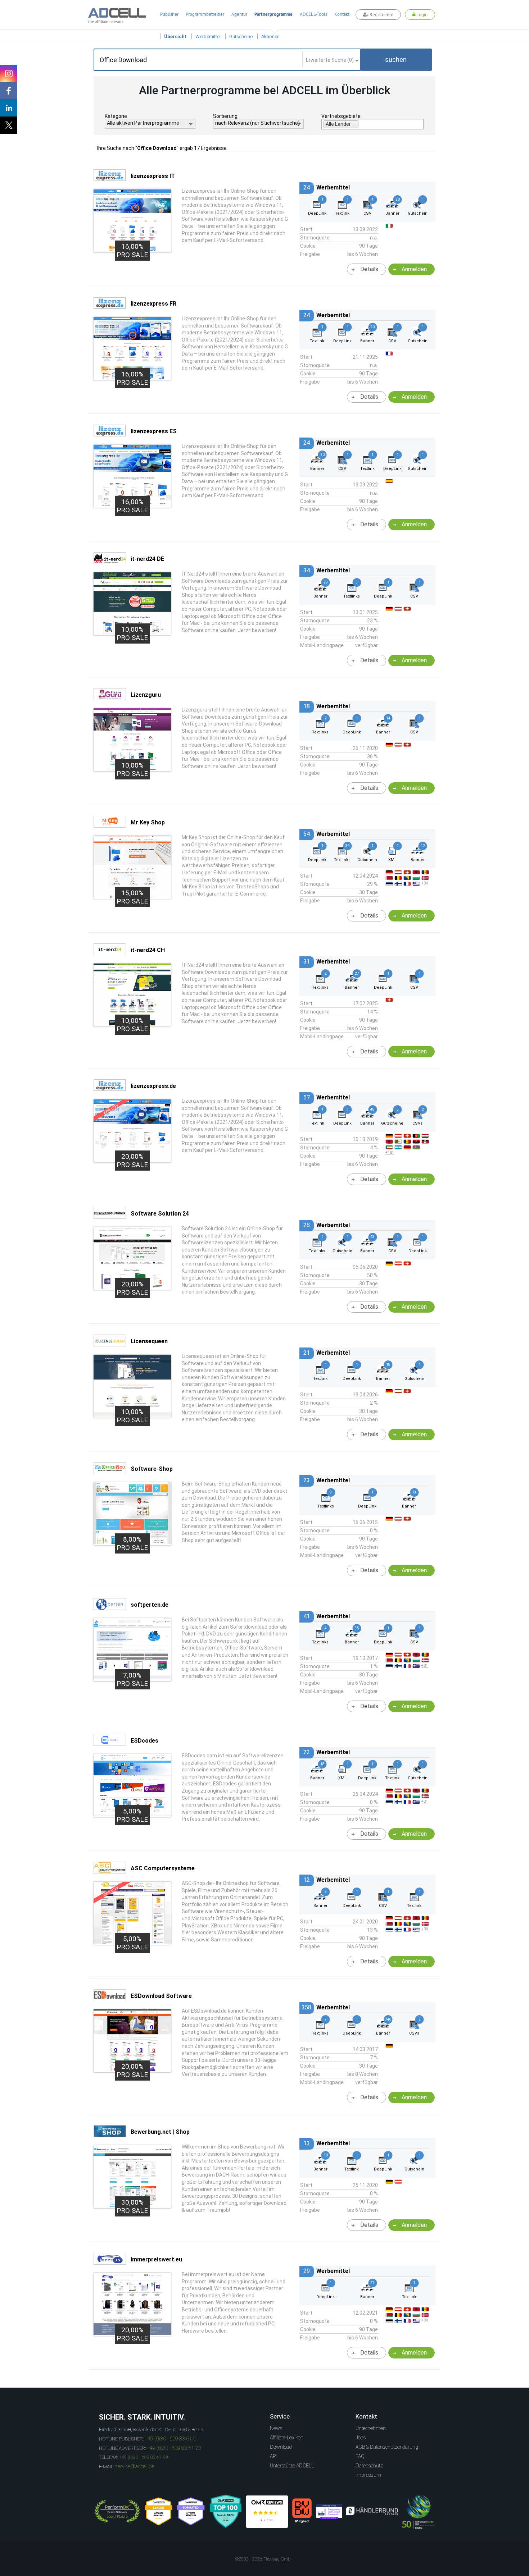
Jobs (361, 2438)
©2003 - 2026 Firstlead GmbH (264, 2559)
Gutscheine (241, 36)
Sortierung (225, 116)
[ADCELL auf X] (9, 125)
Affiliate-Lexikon (287, 2438)
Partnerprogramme (273, 14)
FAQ (360, 2456)
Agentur (239, 14)
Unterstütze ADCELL (292, 2466)
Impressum (368, 2475)
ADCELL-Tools (313, 14)
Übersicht (175, 36)
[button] (396, 60)
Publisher (169, 14)
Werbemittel (208, 36)
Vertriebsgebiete (341, 116)
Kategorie (116, 116)
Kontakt (342, 14)
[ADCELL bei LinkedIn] (9, 108)
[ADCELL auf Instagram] (9, 73)
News (276, 2428)
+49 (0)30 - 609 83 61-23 (174, 2448)
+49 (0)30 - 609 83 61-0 (170, 2439)
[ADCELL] (267, 2512)
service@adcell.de (135, 2466)
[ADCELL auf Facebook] (9, 91)
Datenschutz (369, 2466)
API (273, 2456)
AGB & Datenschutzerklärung (387, 2447)
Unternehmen (371, 2428)
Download (281, 2447)
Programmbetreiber (205, 14)
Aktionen (270, 36)
